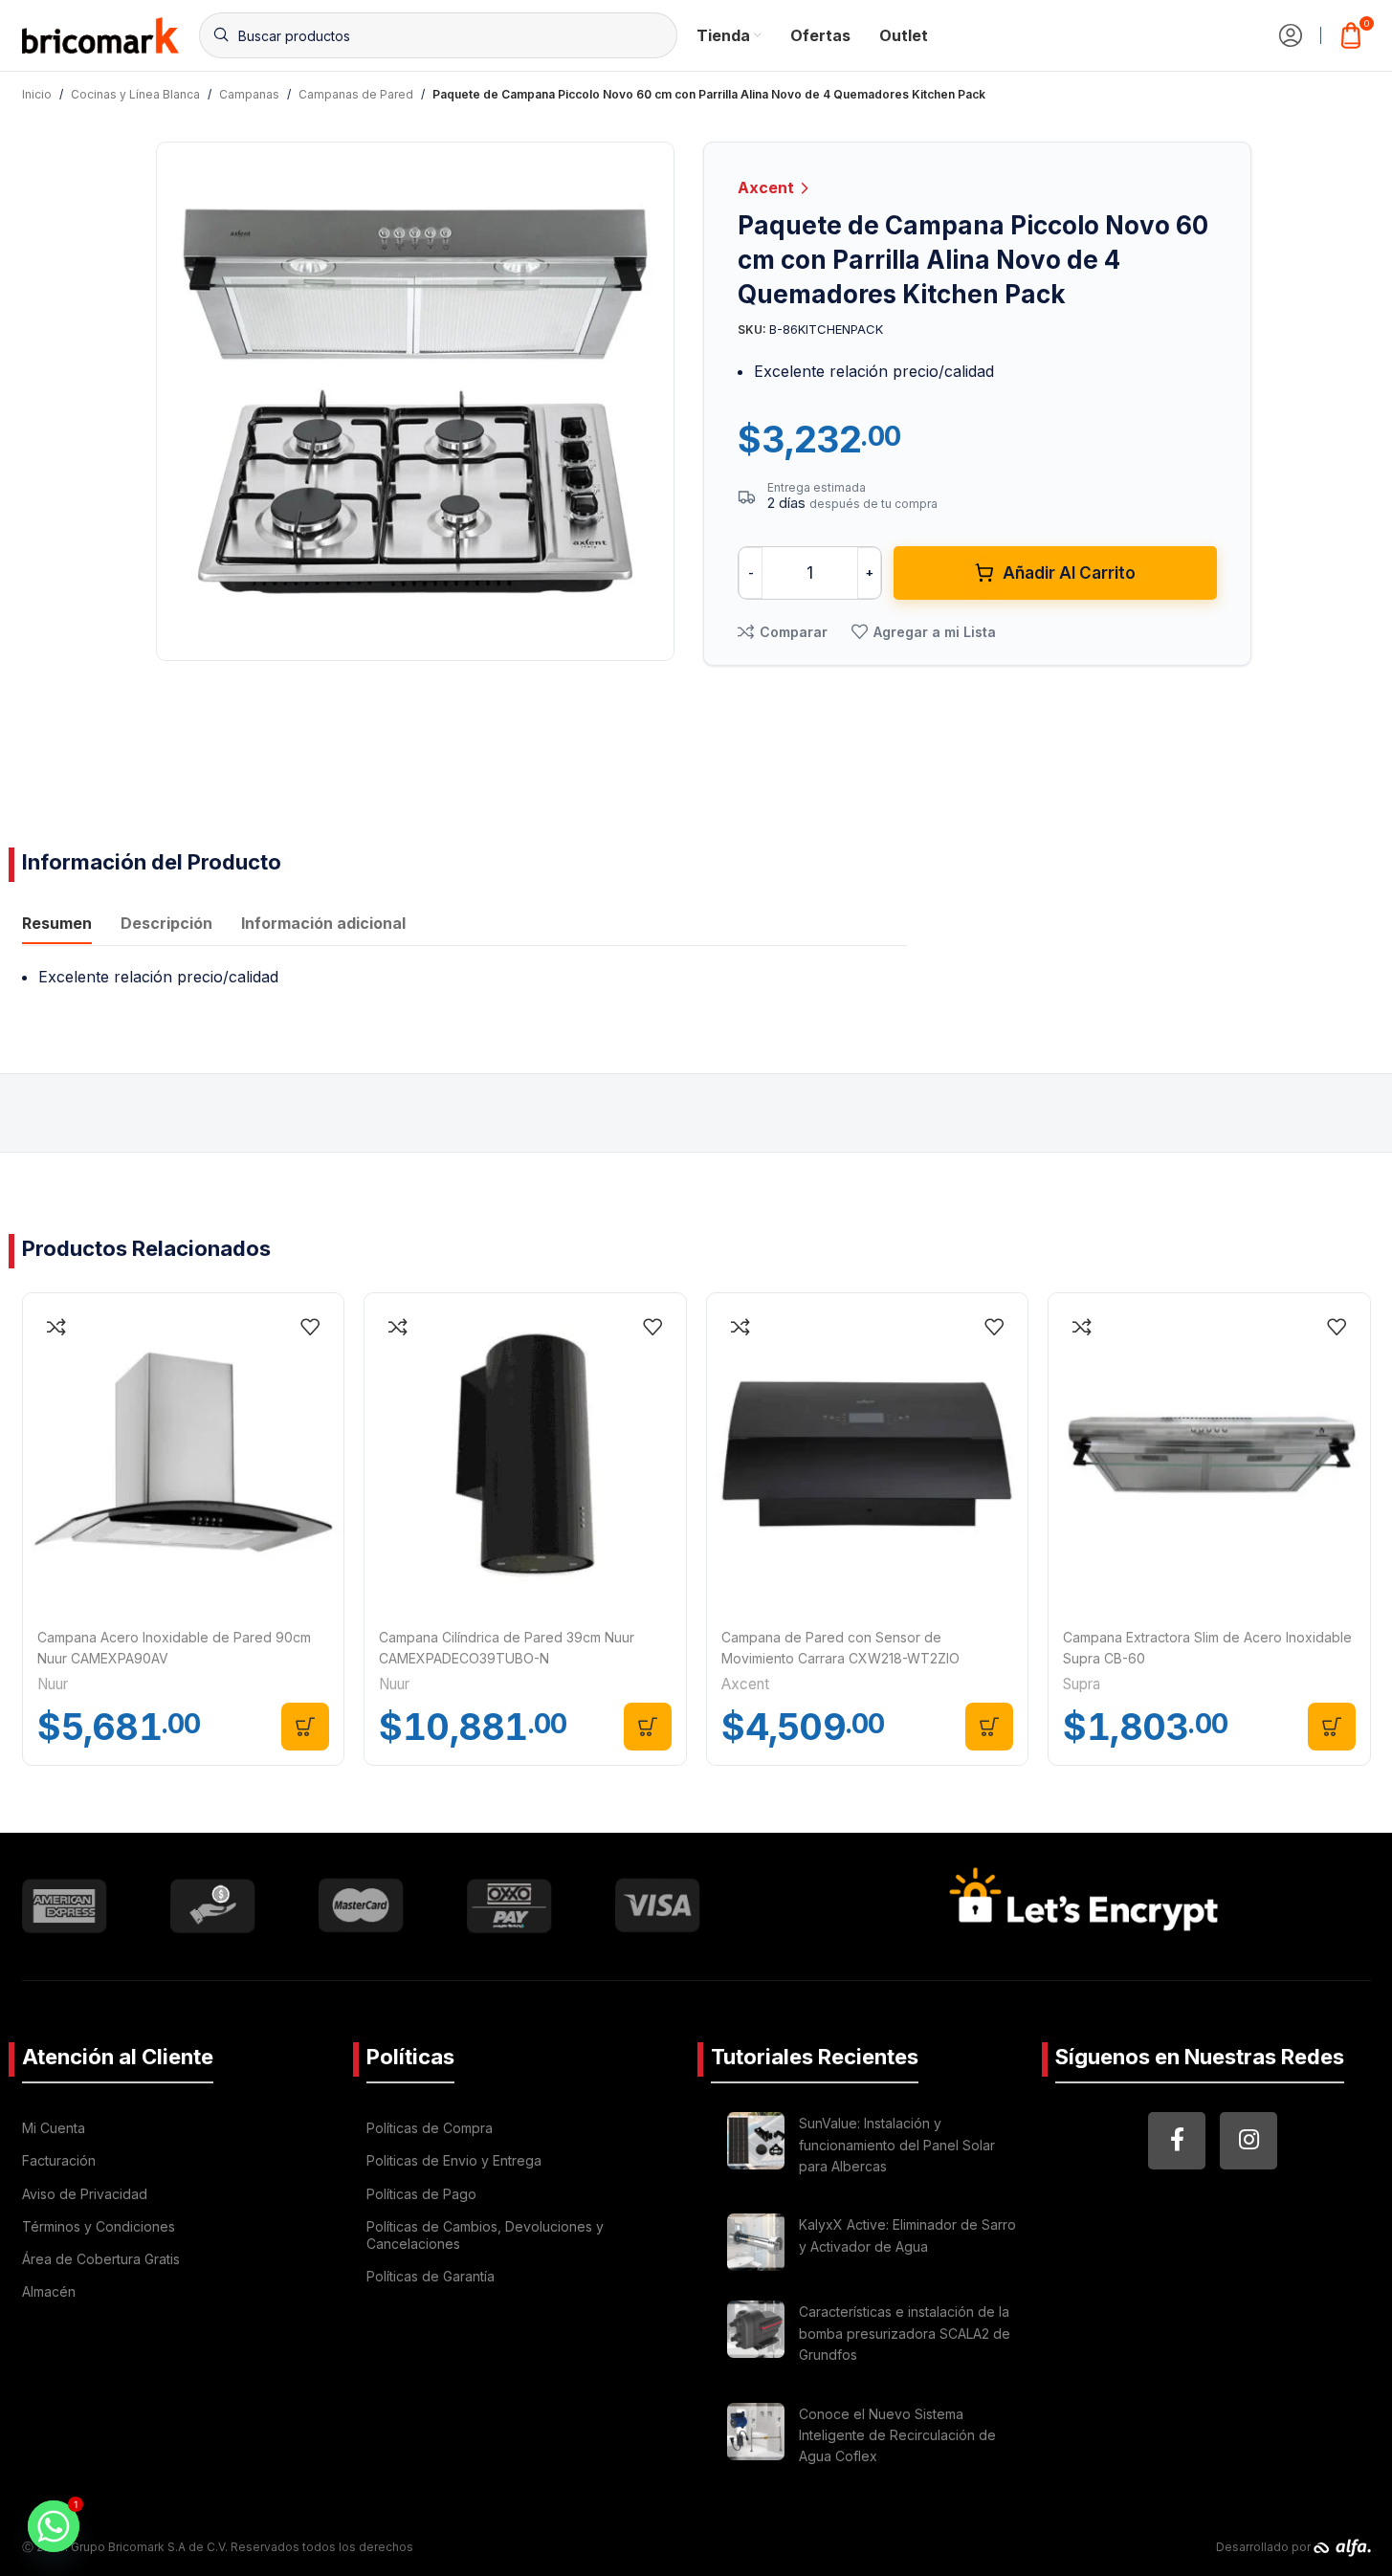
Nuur (53, 1684)
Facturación (59, 2160)
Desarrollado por (1265, 2547)
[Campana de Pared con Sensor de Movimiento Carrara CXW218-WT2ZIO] (868, 1454)
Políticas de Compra (430, 2128)
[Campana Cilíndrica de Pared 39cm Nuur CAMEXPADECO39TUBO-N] (525, 1454)
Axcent (768, 187)
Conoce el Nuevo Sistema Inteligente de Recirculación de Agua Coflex (897, 2435)
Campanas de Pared (356, 94)
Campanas (249, 94)
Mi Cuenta (54, 2128)
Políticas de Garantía (431, 2276)
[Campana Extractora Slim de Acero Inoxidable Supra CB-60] (1209, 1454)
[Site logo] (101, 33)
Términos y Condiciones (99, 2226)
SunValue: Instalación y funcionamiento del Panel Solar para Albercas (897, 2145)
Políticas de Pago (421, 2194)
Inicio (37, 94)
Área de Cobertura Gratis (101, 2259)
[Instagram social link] (1248, 2141)
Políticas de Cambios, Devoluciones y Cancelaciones (485, 2235)
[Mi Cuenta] (1291, 35)
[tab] (57, 925)
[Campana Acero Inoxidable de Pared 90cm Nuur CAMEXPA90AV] (184, 1454)
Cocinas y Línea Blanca (135, 94)
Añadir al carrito (1069, 573)
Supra (1082, 1684)
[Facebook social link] (1177, 2141)
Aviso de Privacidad (85, 2194)
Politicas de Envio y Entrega (454, 2160)
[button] (305, 1727)
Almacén (49, 2291)
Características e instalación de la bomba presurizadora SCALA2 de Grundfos (905, 2333)
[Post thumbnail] (756, 2148)
